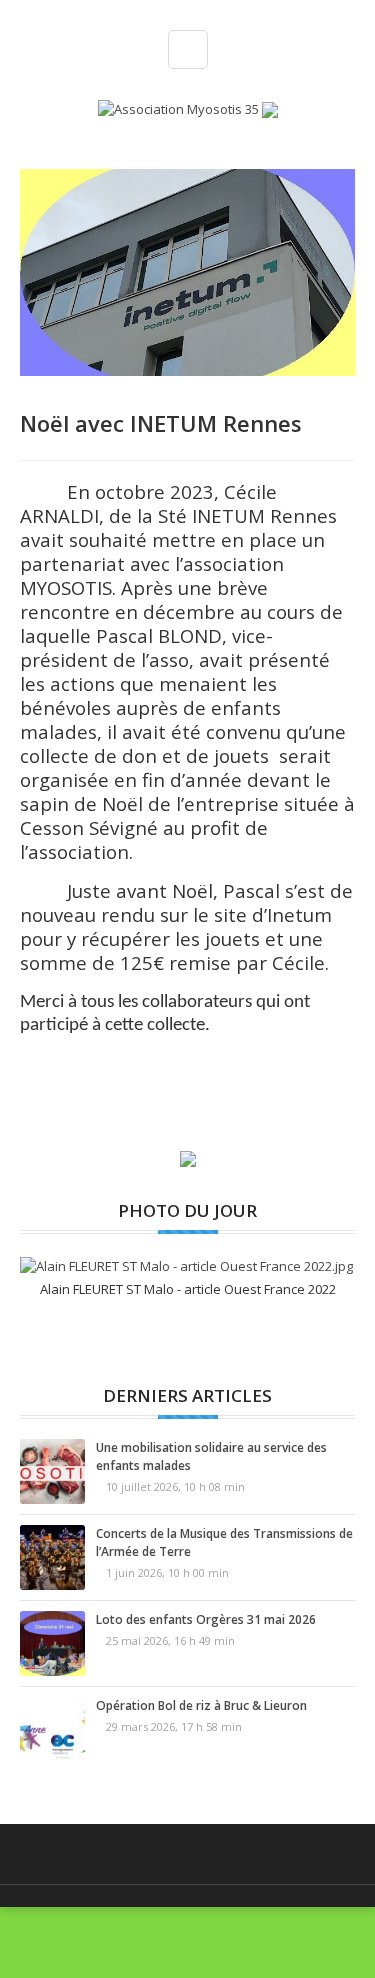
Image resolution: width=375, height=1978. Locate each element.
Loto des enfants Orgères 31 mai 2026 (206, 1619)
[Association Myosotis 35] (180, 108)
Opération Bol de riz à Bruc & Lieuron (201, 1705)
